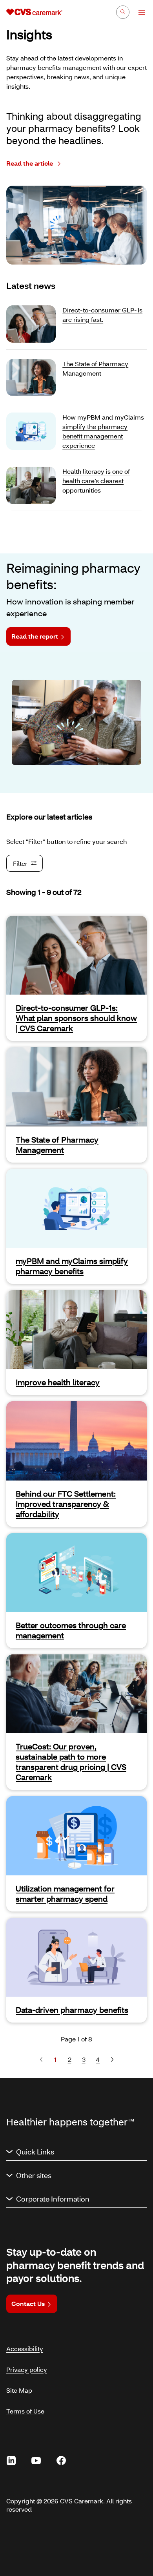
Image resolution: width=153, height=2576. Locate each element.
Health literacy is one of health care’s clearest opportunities (96, 481)
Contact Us (28, 2303)
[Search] (123, 12)
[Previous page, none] (41, 2059)
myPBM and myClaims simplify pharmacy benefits (72, 1266)
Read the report (35, 636)
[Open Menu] (138, 13)
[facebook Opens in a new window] (61, 2461)
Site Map (19, 2390)
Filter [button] (20, 863)
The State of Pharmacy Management (95, 368)
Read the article (30, 163)
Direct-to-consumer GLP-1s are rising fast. (102, 315)
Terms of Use (25, 2411)
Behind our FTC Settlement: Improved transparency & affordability (66, 1504)
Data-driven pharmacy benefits (72, 2010)
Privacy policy (27, 2369)
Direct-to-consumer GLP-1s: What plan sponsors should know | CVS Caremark (76, 1018)
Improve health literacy (58, 1382)
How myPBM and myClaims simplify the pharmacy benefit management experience (103, 431)
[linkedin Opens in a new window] (11, 2461)
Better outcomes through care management (71, 1630)
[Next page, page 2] (112, 2059)
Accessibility (25, 2349)
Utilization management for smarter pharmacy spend (65, 1893)
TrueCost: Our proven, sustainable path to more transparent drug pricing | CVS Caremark (71, 1762)
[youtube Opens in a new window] (36, 2461)
